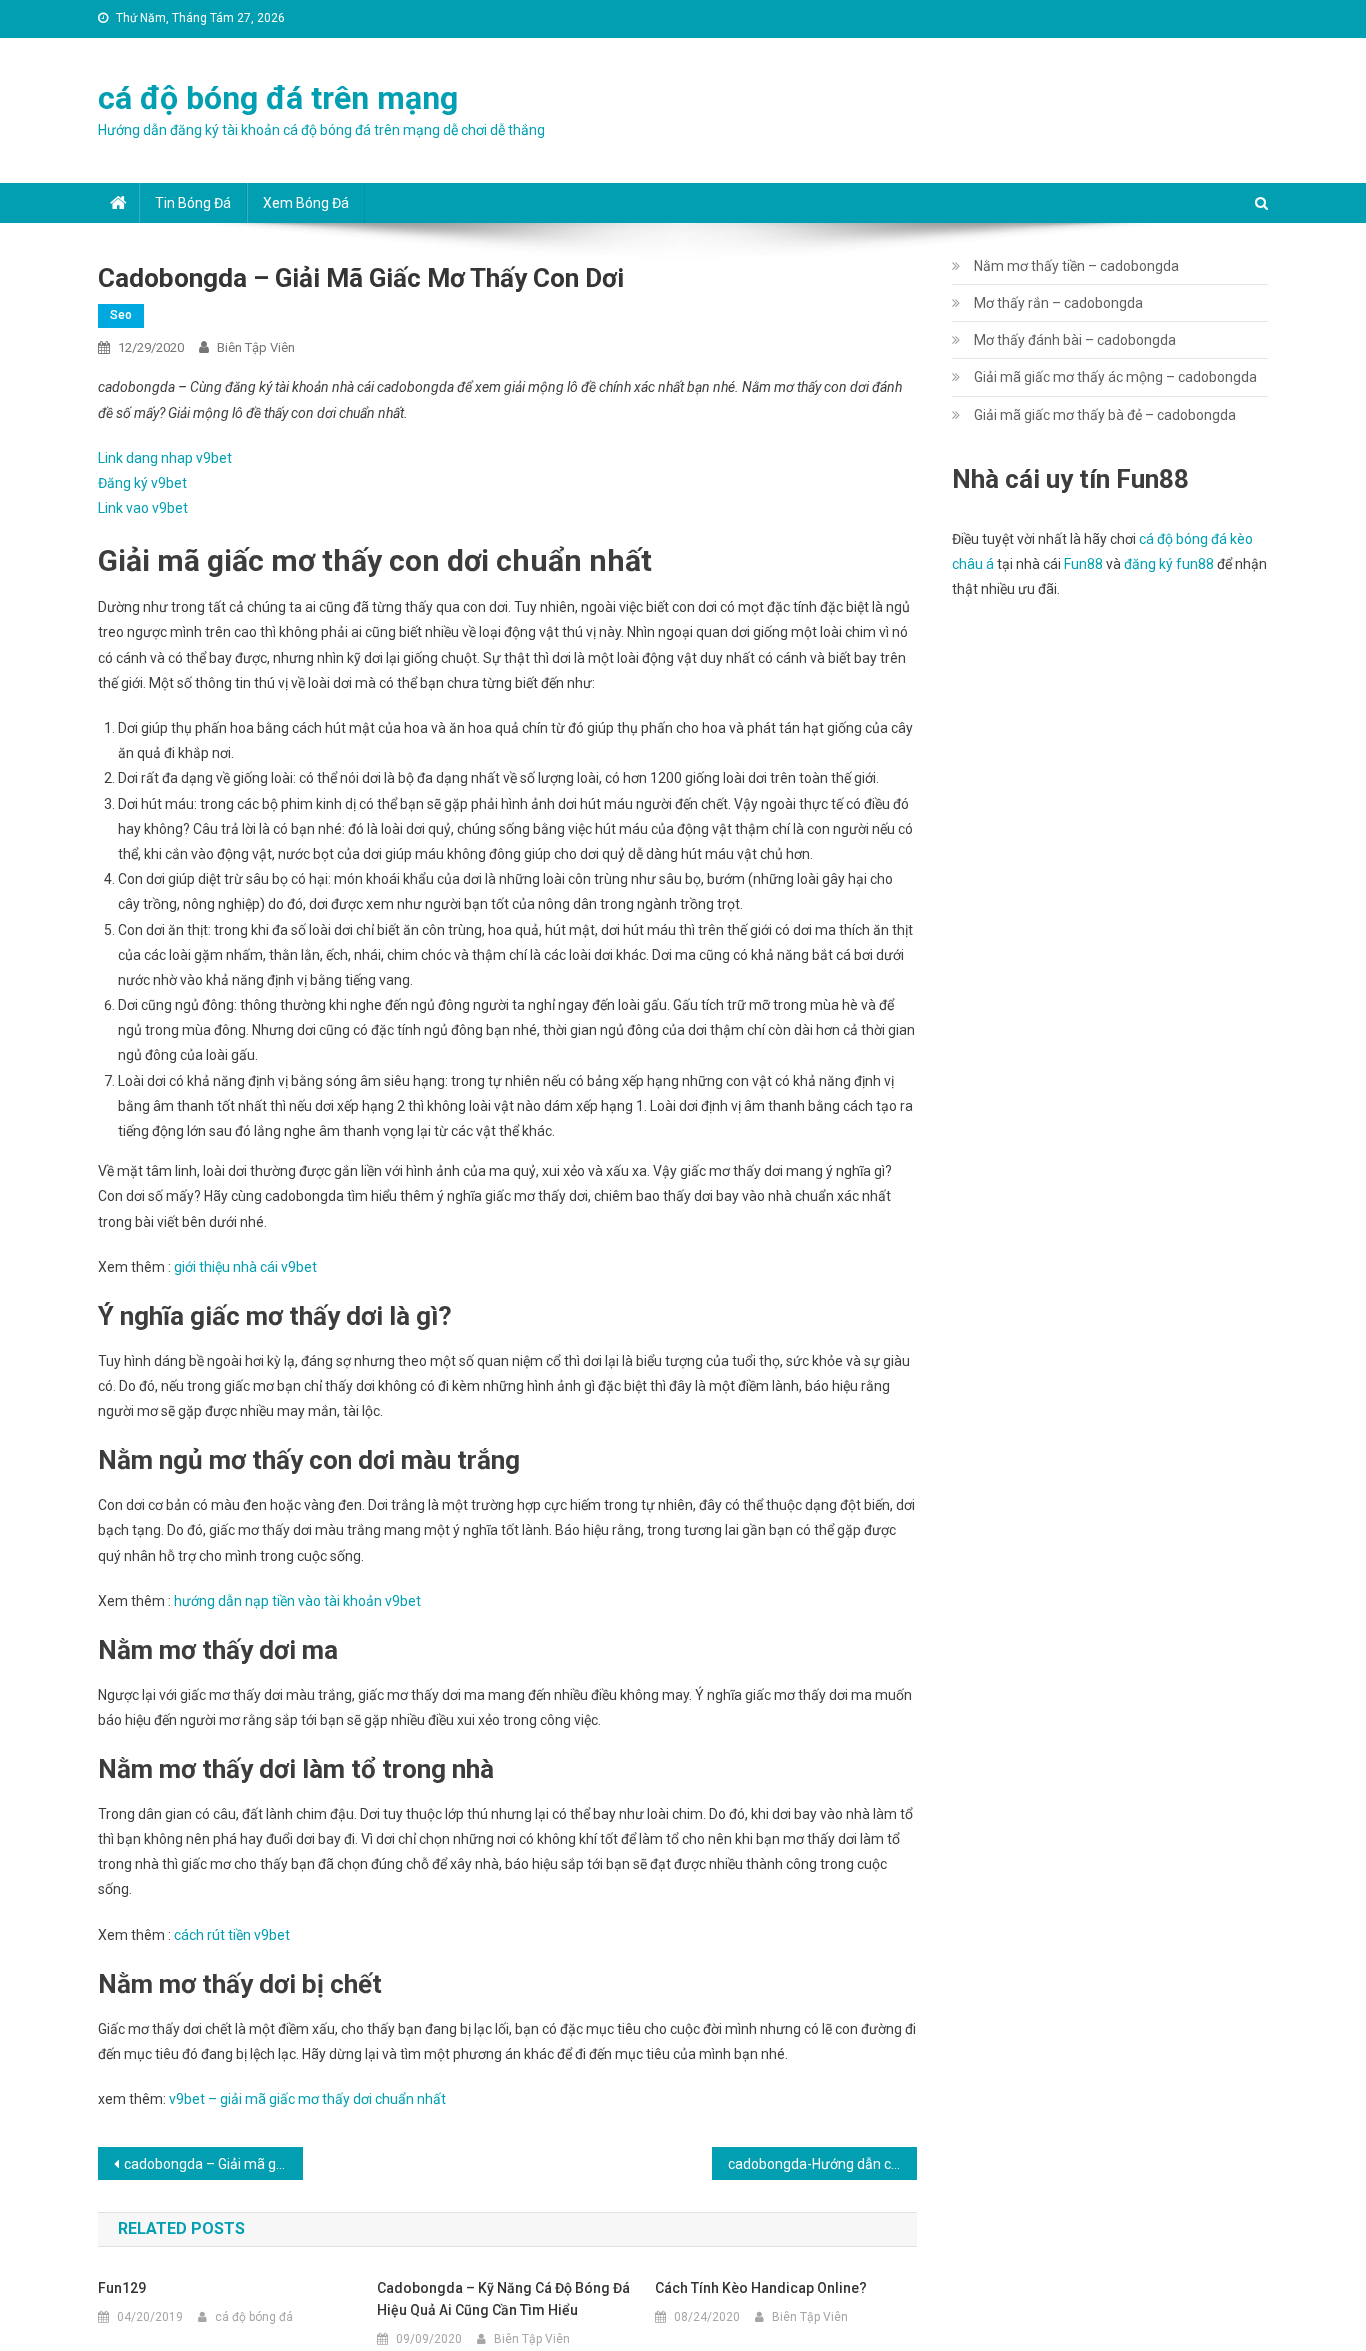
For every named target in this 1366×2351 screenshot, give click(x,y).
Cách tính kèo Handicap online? (761, 2288)
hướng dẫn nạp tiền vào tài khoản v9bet (297, 1601)
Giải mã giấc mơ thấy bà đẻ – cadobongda (1105, 415)
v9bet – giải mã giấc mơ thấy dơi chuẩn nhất (307, 2099)
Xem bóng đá (306, 203)
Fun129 (122, 2288)
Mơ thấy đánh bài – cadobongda (1075, 340)
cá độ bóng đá (254, 2317)
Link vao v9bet (143, 508)
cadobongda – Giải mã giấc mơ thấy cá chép (213, 2164)
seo (121, 315)
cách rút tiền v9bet (232, 1935)
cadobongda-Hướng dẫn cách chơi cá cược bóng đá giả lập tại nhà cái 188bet (822, 2164)
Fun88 (1083, 564)
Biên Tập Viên (256, 347)
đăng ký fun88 (1169, 564)
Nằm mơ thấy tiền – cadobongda (1076, 266)
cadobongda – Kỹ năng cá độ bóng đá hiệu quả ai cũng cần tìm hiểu (503, 2299)
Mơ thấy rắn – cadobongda (1058, 303)
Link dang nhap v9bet (165, 458)
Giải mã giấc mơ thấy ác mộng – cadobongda (1115, 377)
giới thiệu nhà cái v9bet (245, 1267)
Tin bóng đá (193, 203)
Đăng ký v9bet (142, 483)
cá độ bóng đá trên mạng (278, 98)
